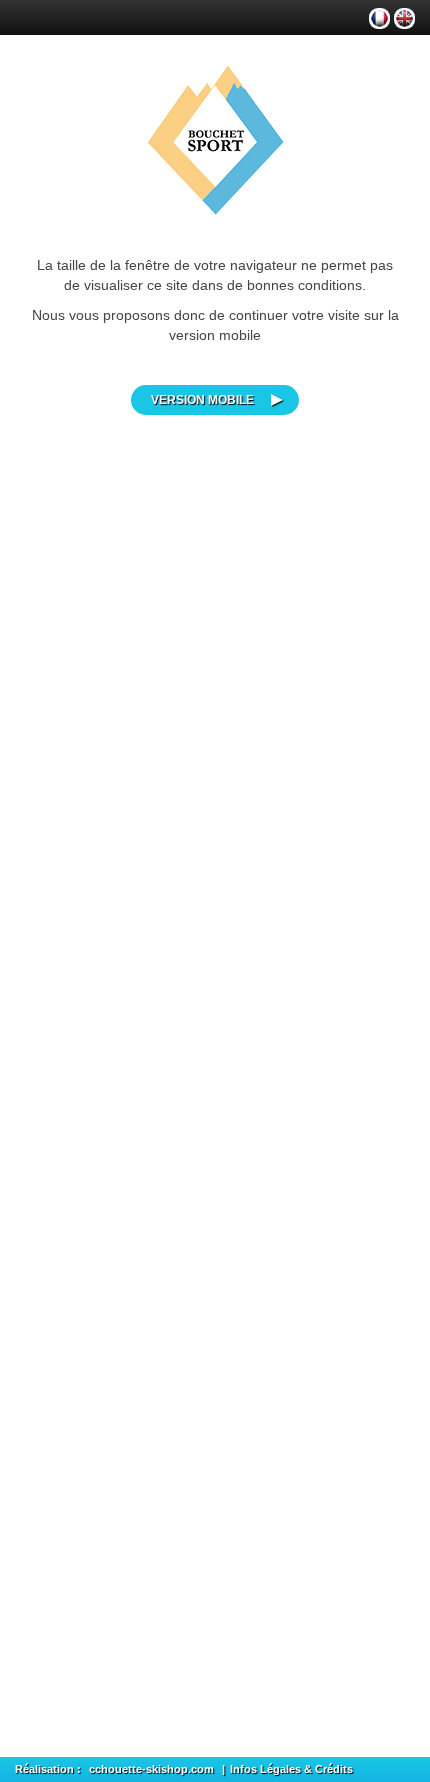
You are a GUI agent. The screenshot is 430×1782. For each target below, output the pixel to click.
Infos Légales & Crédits (291, 1769)
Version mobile (202, 400)
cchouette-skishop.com (151, 1769)
